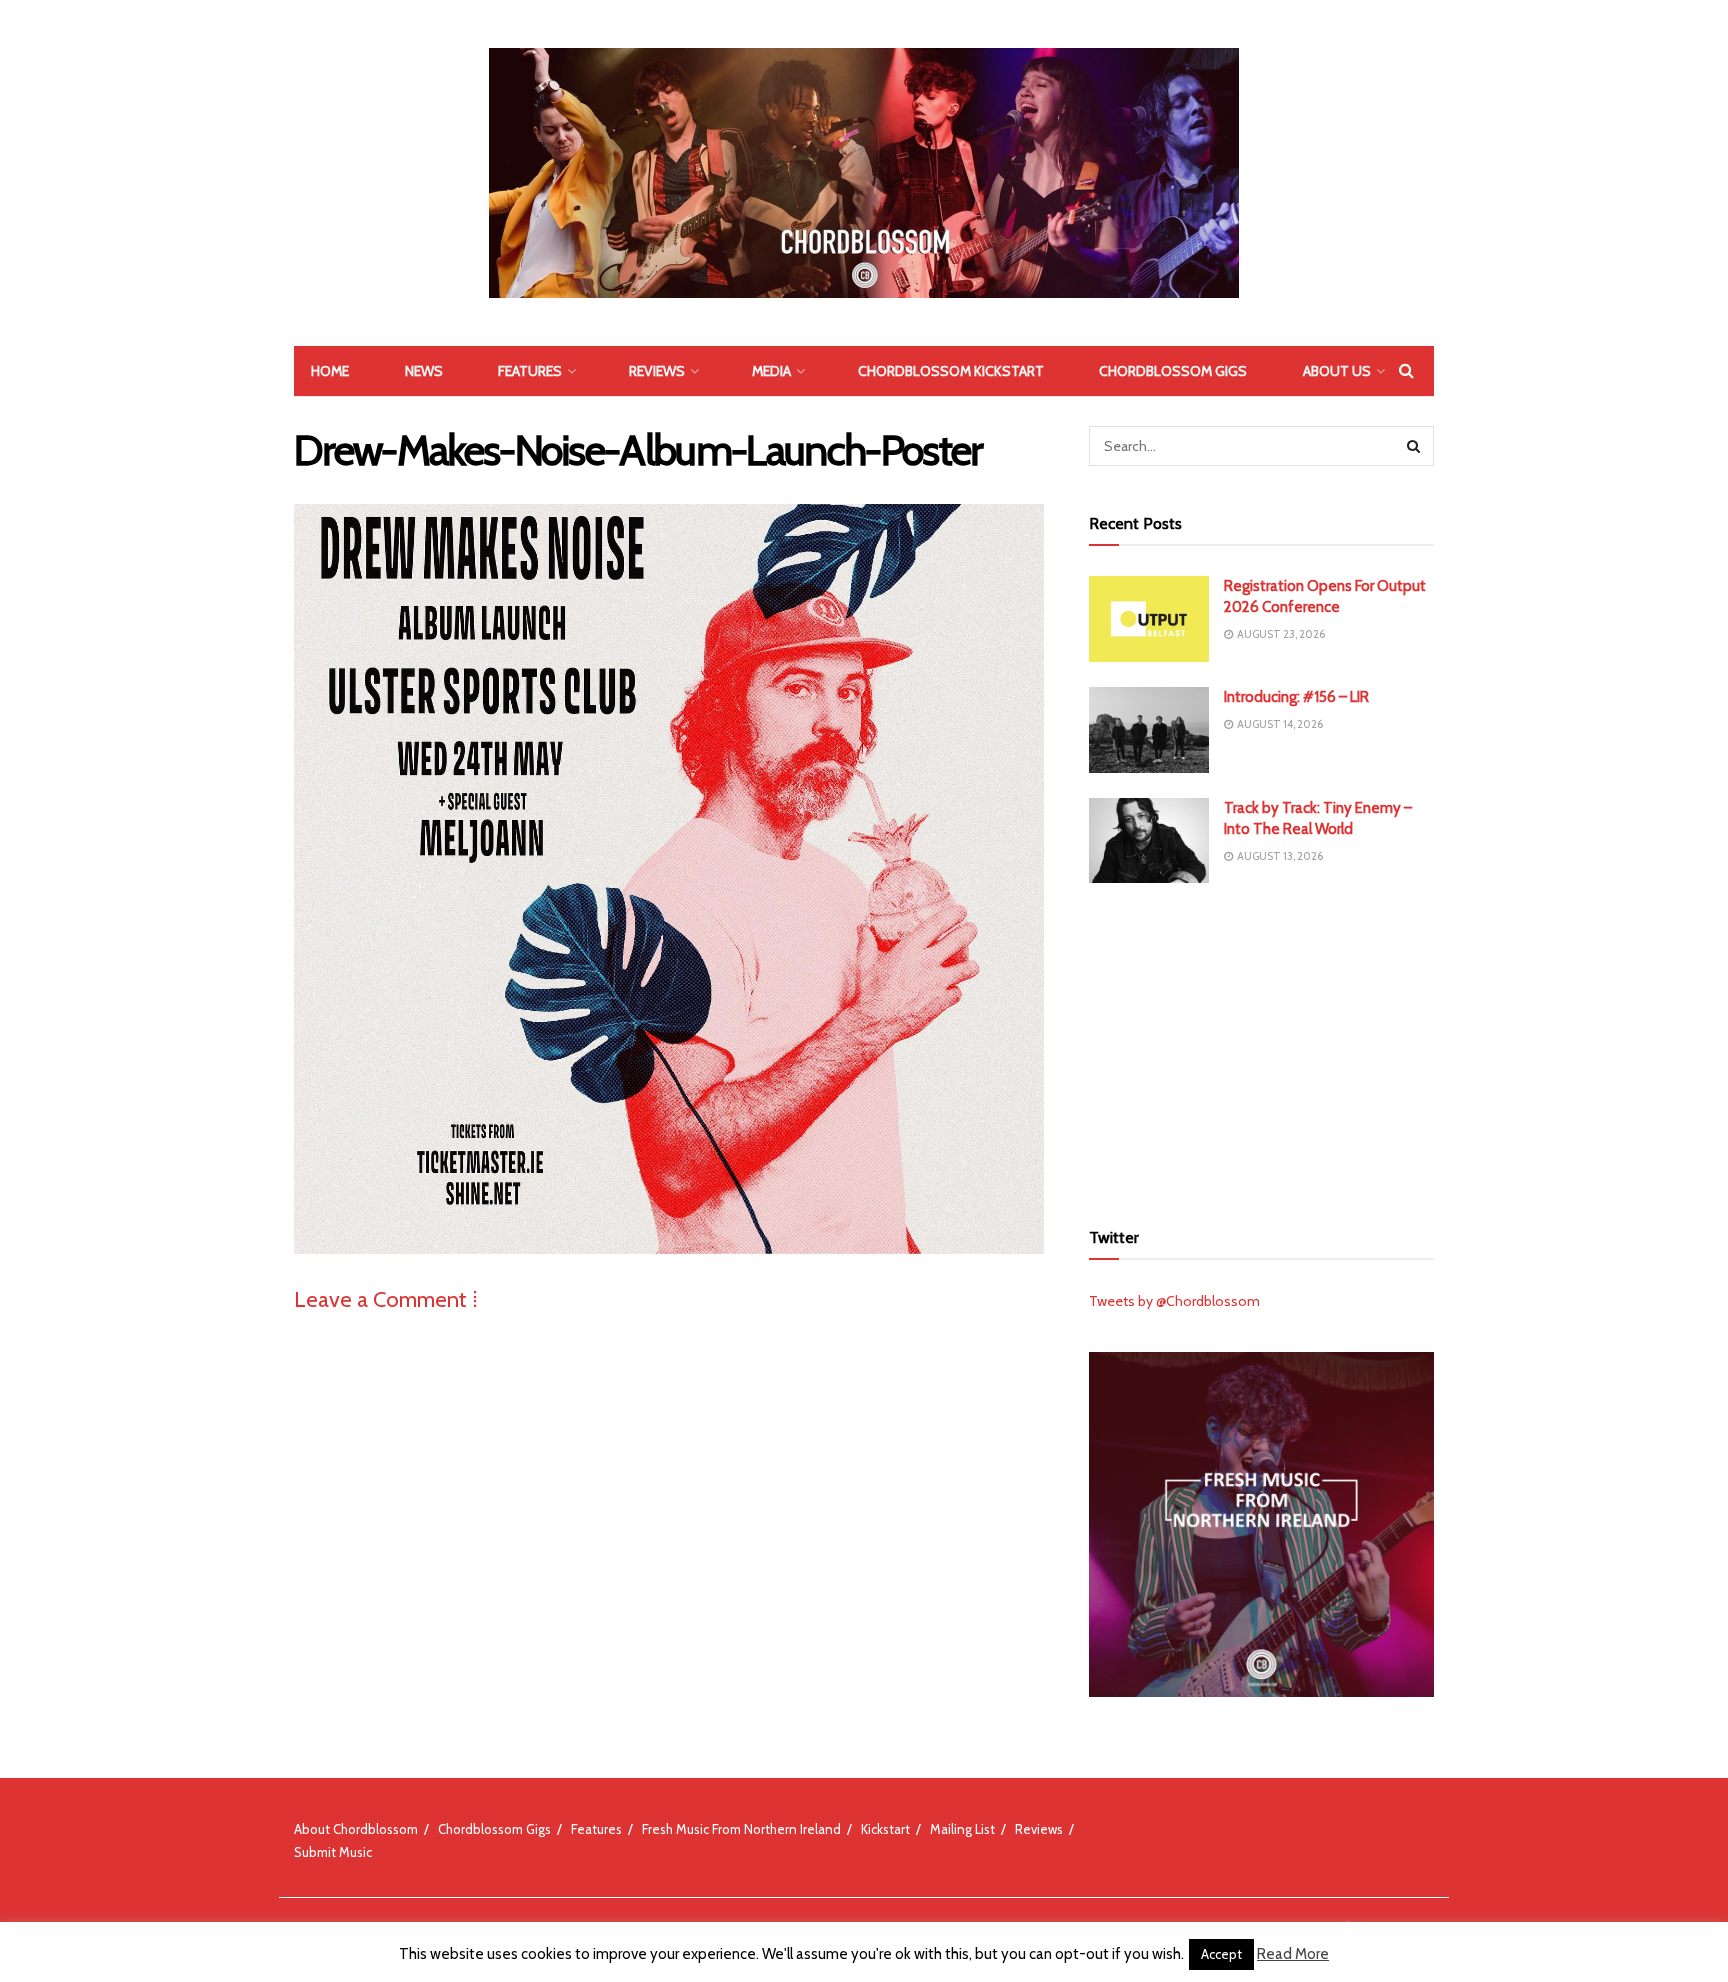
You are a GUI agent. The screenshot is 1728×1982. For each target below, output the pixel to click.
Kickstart (885, 1829)
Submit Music (333, 1852)
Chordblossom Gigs (1173, 371)
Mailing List (962, 1829)
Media (771, 371)
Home (330, 371)
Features (530, 371)
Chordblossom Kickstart (951, 371)
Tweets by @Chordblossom (1174, 1301)
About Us (1337, 371)
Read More (1293, 1954)
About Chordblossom (356, 1829)
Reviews (657, 371)
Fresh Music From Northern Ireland (741, 1829)
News (424, 371)
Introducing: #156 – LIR (1296, 697)
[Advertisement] (1262, 1048)
